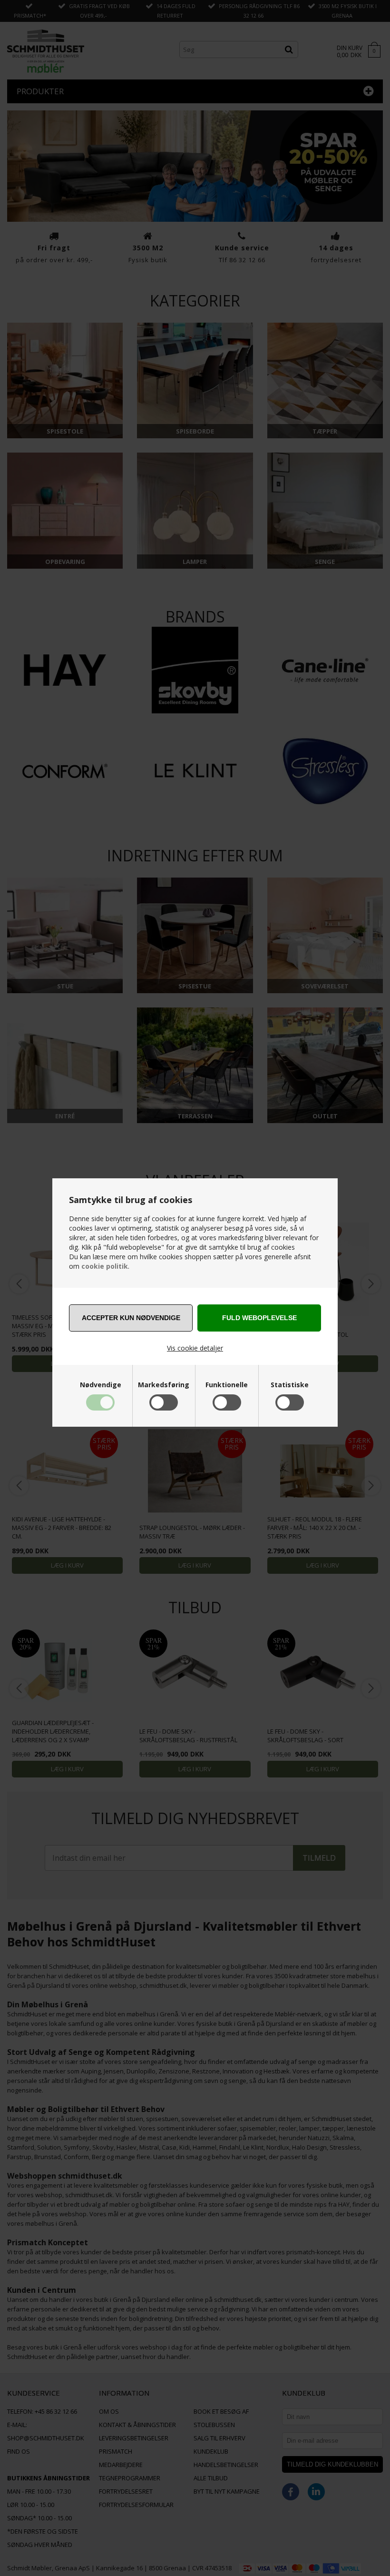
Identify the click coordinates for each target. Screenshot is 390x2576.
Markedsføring (164, 1385)
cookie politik (105, 1266)
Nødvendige (101, 1385)
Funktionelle (227, 1385)
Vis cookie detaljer (195, 1348)
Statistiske (290, 1385)
